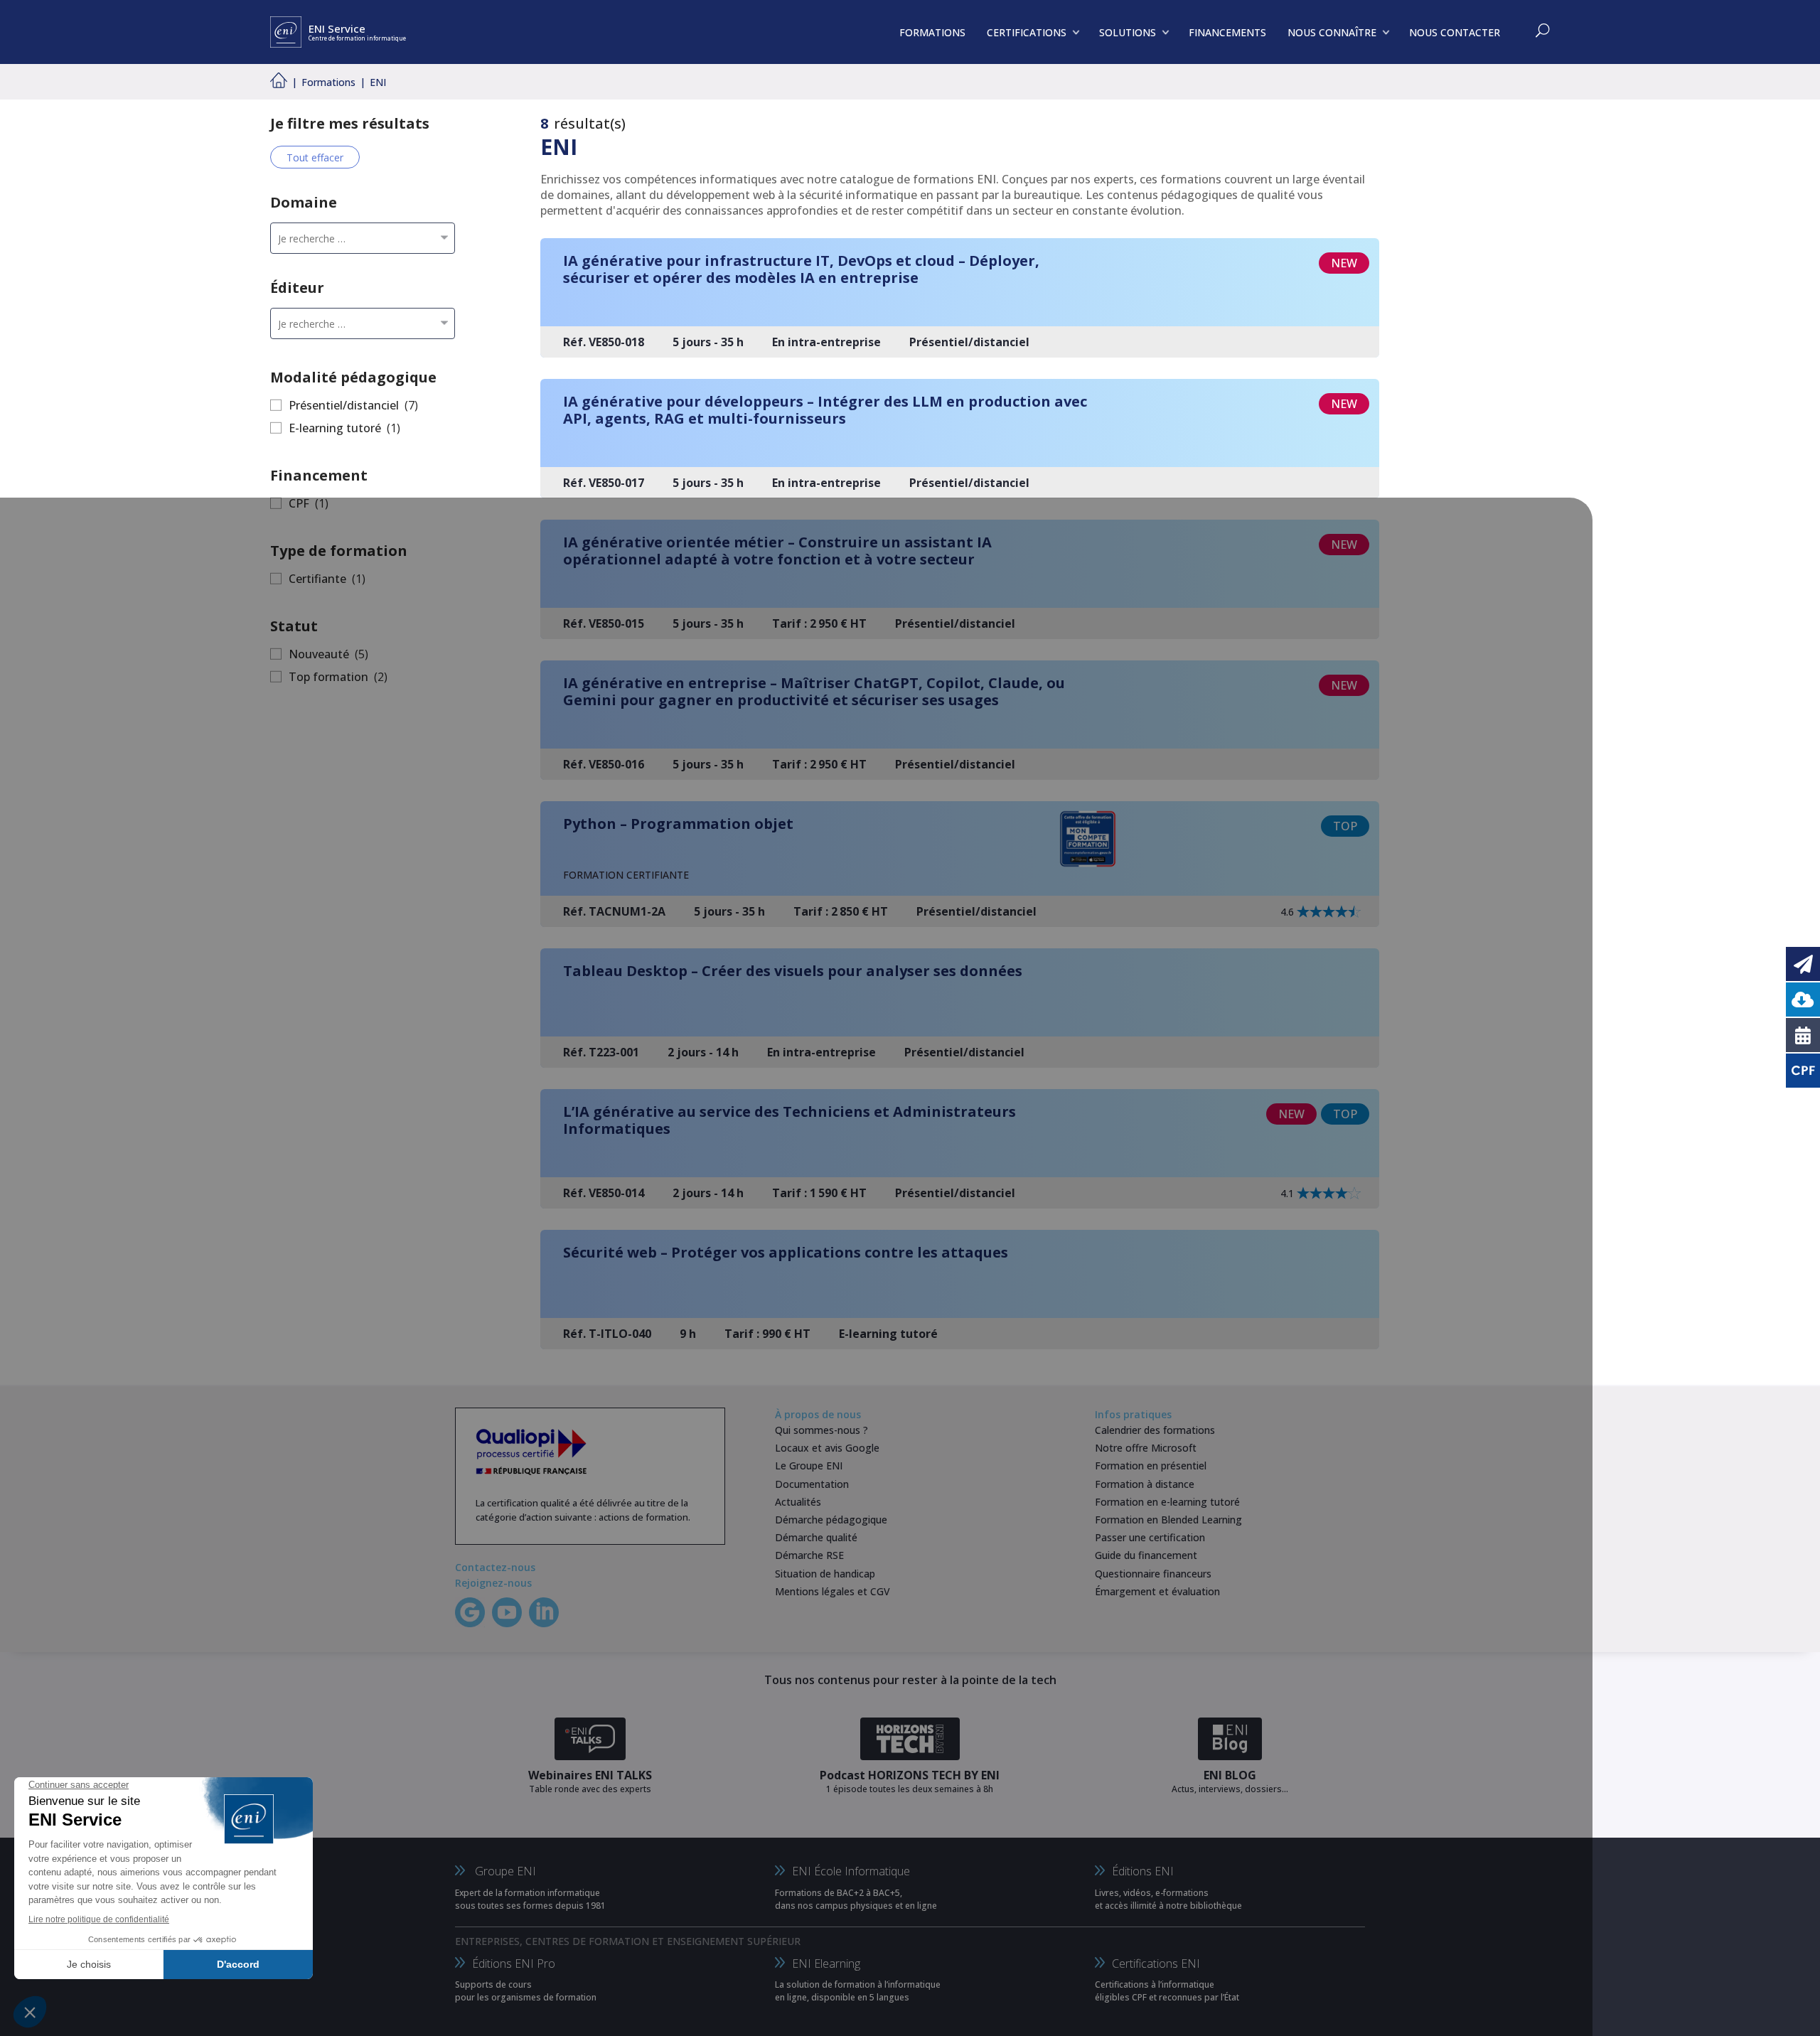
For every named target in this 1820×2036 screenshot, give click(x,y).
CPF (299, 503)
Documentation (812, 1484)
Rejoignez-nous (493, 1583)
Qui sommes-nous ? (821, 1430)
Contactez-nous (495, 1567)
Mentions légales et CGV (833, 1591)
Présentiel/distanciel (344, 405)
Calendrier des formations (1155, 1430)
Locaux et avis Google (827, 1448)
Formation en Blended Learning (1168, 1520)
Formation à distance (1145, 1484)
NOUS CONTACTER (1455, 32)
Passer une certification (1150, 1537)
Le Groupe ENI (809, 1466)
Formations (328, 82)
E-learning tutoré (335, 428)
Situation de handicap (825, 1574)
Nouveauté (319, 654)
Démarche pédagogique (831, 1520)
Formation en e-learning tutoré (1167, 1502)
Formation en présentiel (1151, 1466)
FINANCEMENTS (1227, 32)
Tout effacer (315, 157)
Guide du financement (1146, 1555)
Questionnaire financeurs (1153, 1574)
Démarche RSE (809, 1555)
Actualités (798, 1502)
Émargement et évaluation (1157, 1591)
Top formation (328, 677)
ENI (378, 82)
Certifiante (317, 579)
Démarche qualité (816, 1537)
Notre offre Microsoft (1146, 1448)
